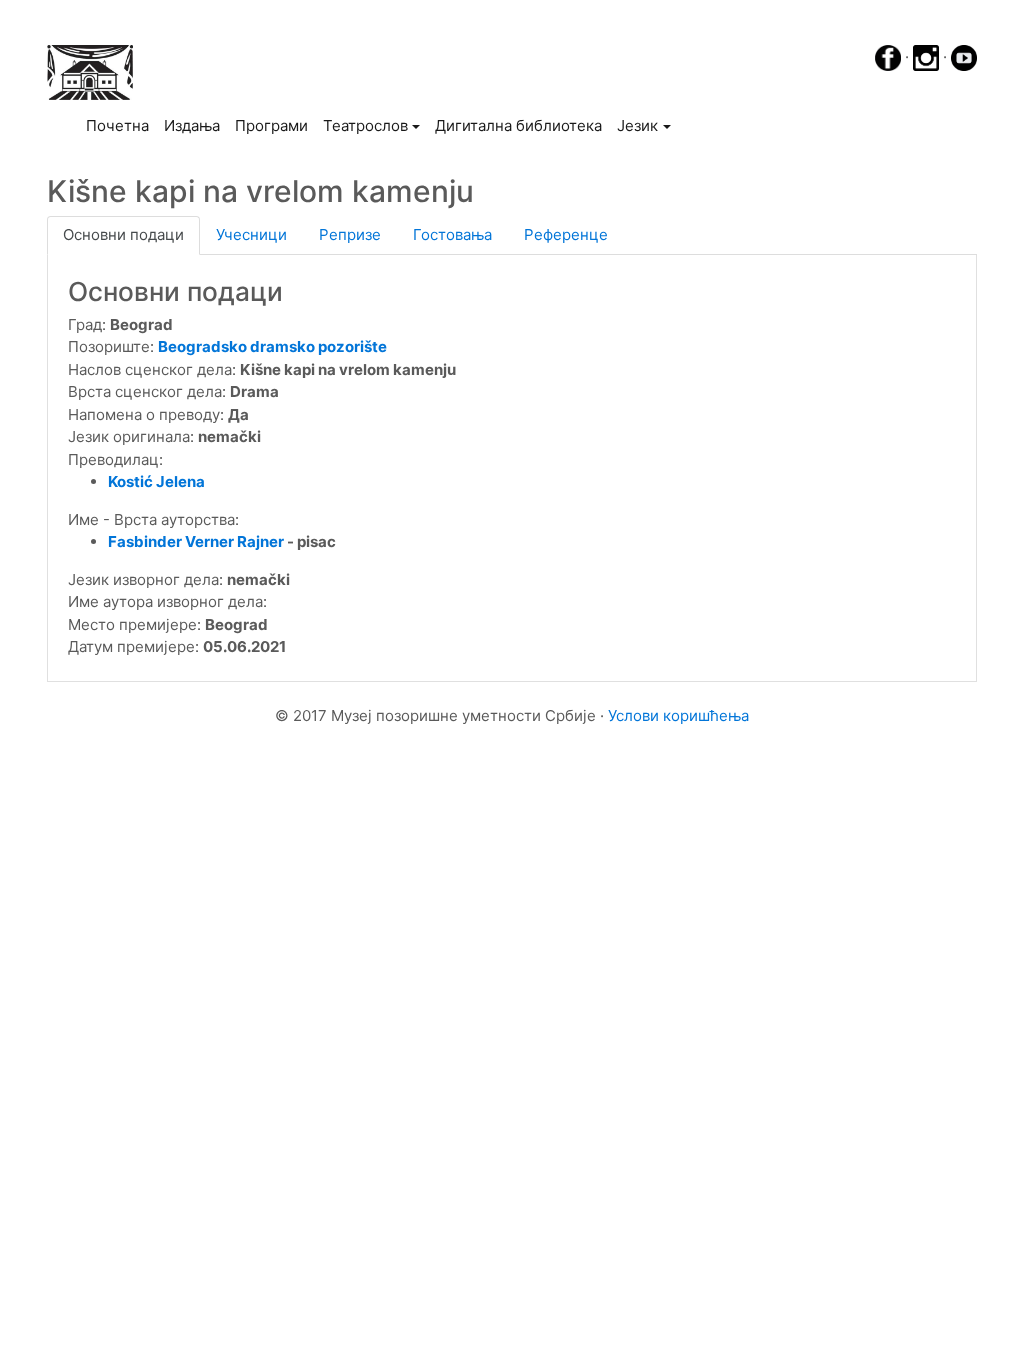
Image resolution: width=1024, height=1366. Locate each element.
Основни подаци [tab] (123, 234)
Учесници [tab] (251, 234)
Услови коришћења (678, 715)
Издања (192, 125)
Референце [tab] (566, 234)
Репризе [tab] (350, 234)
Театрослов (365, 125)
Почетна (121, 125)
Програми (271, 125)
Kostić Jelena (156, 481)
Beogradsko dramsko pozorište (272, 346)
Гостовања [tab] (452, 234)
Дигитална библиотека (518, 125)
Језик (637, 125)
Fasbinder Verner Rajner (196, 541)
